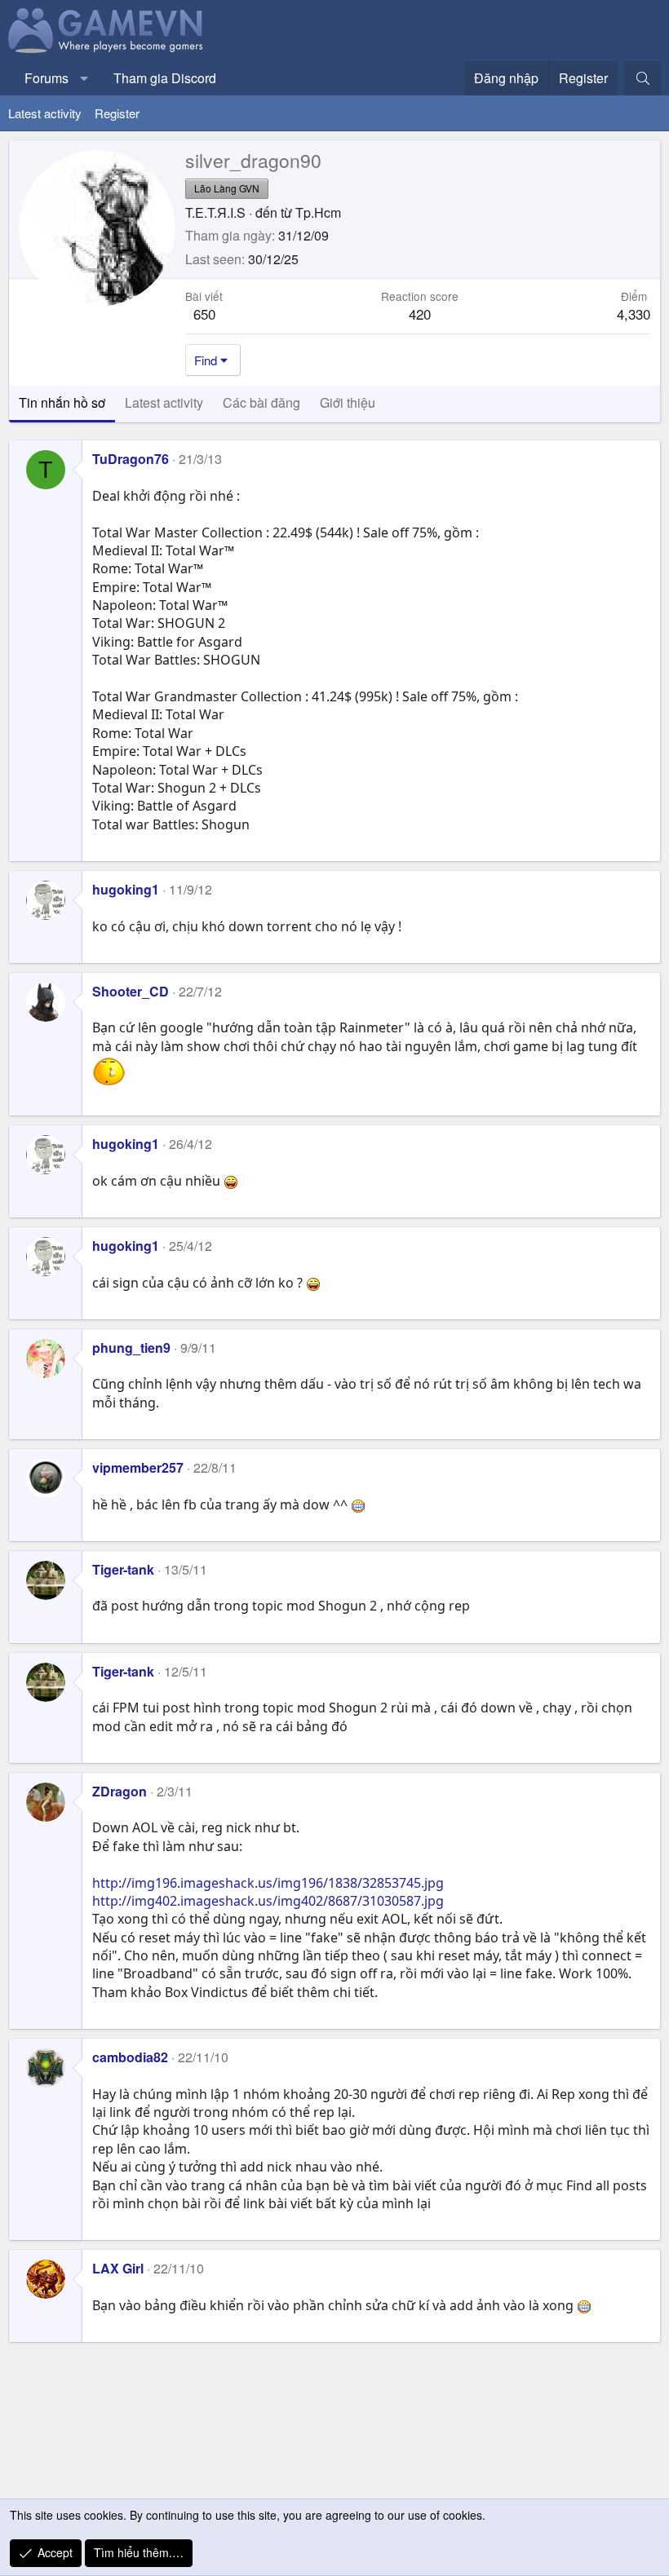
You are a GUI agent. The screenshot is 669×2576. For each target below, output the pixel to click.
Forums (47, 78)
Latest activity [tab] (164, 402)
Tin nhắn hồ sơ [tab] (62, 402)
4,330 (634, 314)
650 (204, 314)
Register (117, 113)
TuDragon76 (131, 459)
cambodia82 (130, 2057)
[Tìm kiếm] (642, 78)
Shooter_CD (131, 991)
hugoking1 (126, 889)
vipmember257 (138, 1467)
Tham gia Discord (165, 78)
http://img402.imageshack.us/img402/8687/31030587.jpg (268, 1901)
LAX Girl (118, 2268)
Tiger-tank (123, 1569)
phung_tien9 (131, 1348)
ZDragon (120, 1791)
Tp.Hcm (318, 212)
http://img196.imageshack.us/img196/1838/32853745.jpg (268, 1883)
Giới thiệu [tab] (348, 402)
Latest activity (45, 113)
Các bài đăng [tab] (261, 402)
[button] (84, 78)
